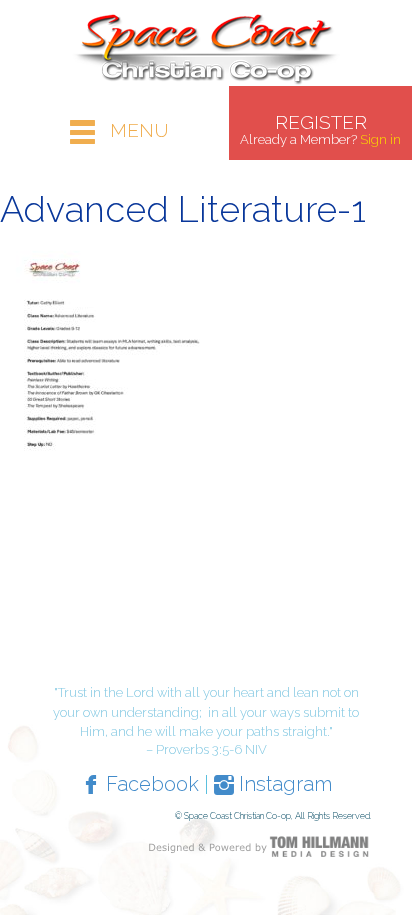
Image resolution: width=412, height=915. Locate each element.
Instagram (283, 784)
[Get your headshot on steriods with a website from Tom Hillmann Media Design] (259, 845)
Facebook (150, 784)
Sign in (380, 139)
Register (321, 122)
